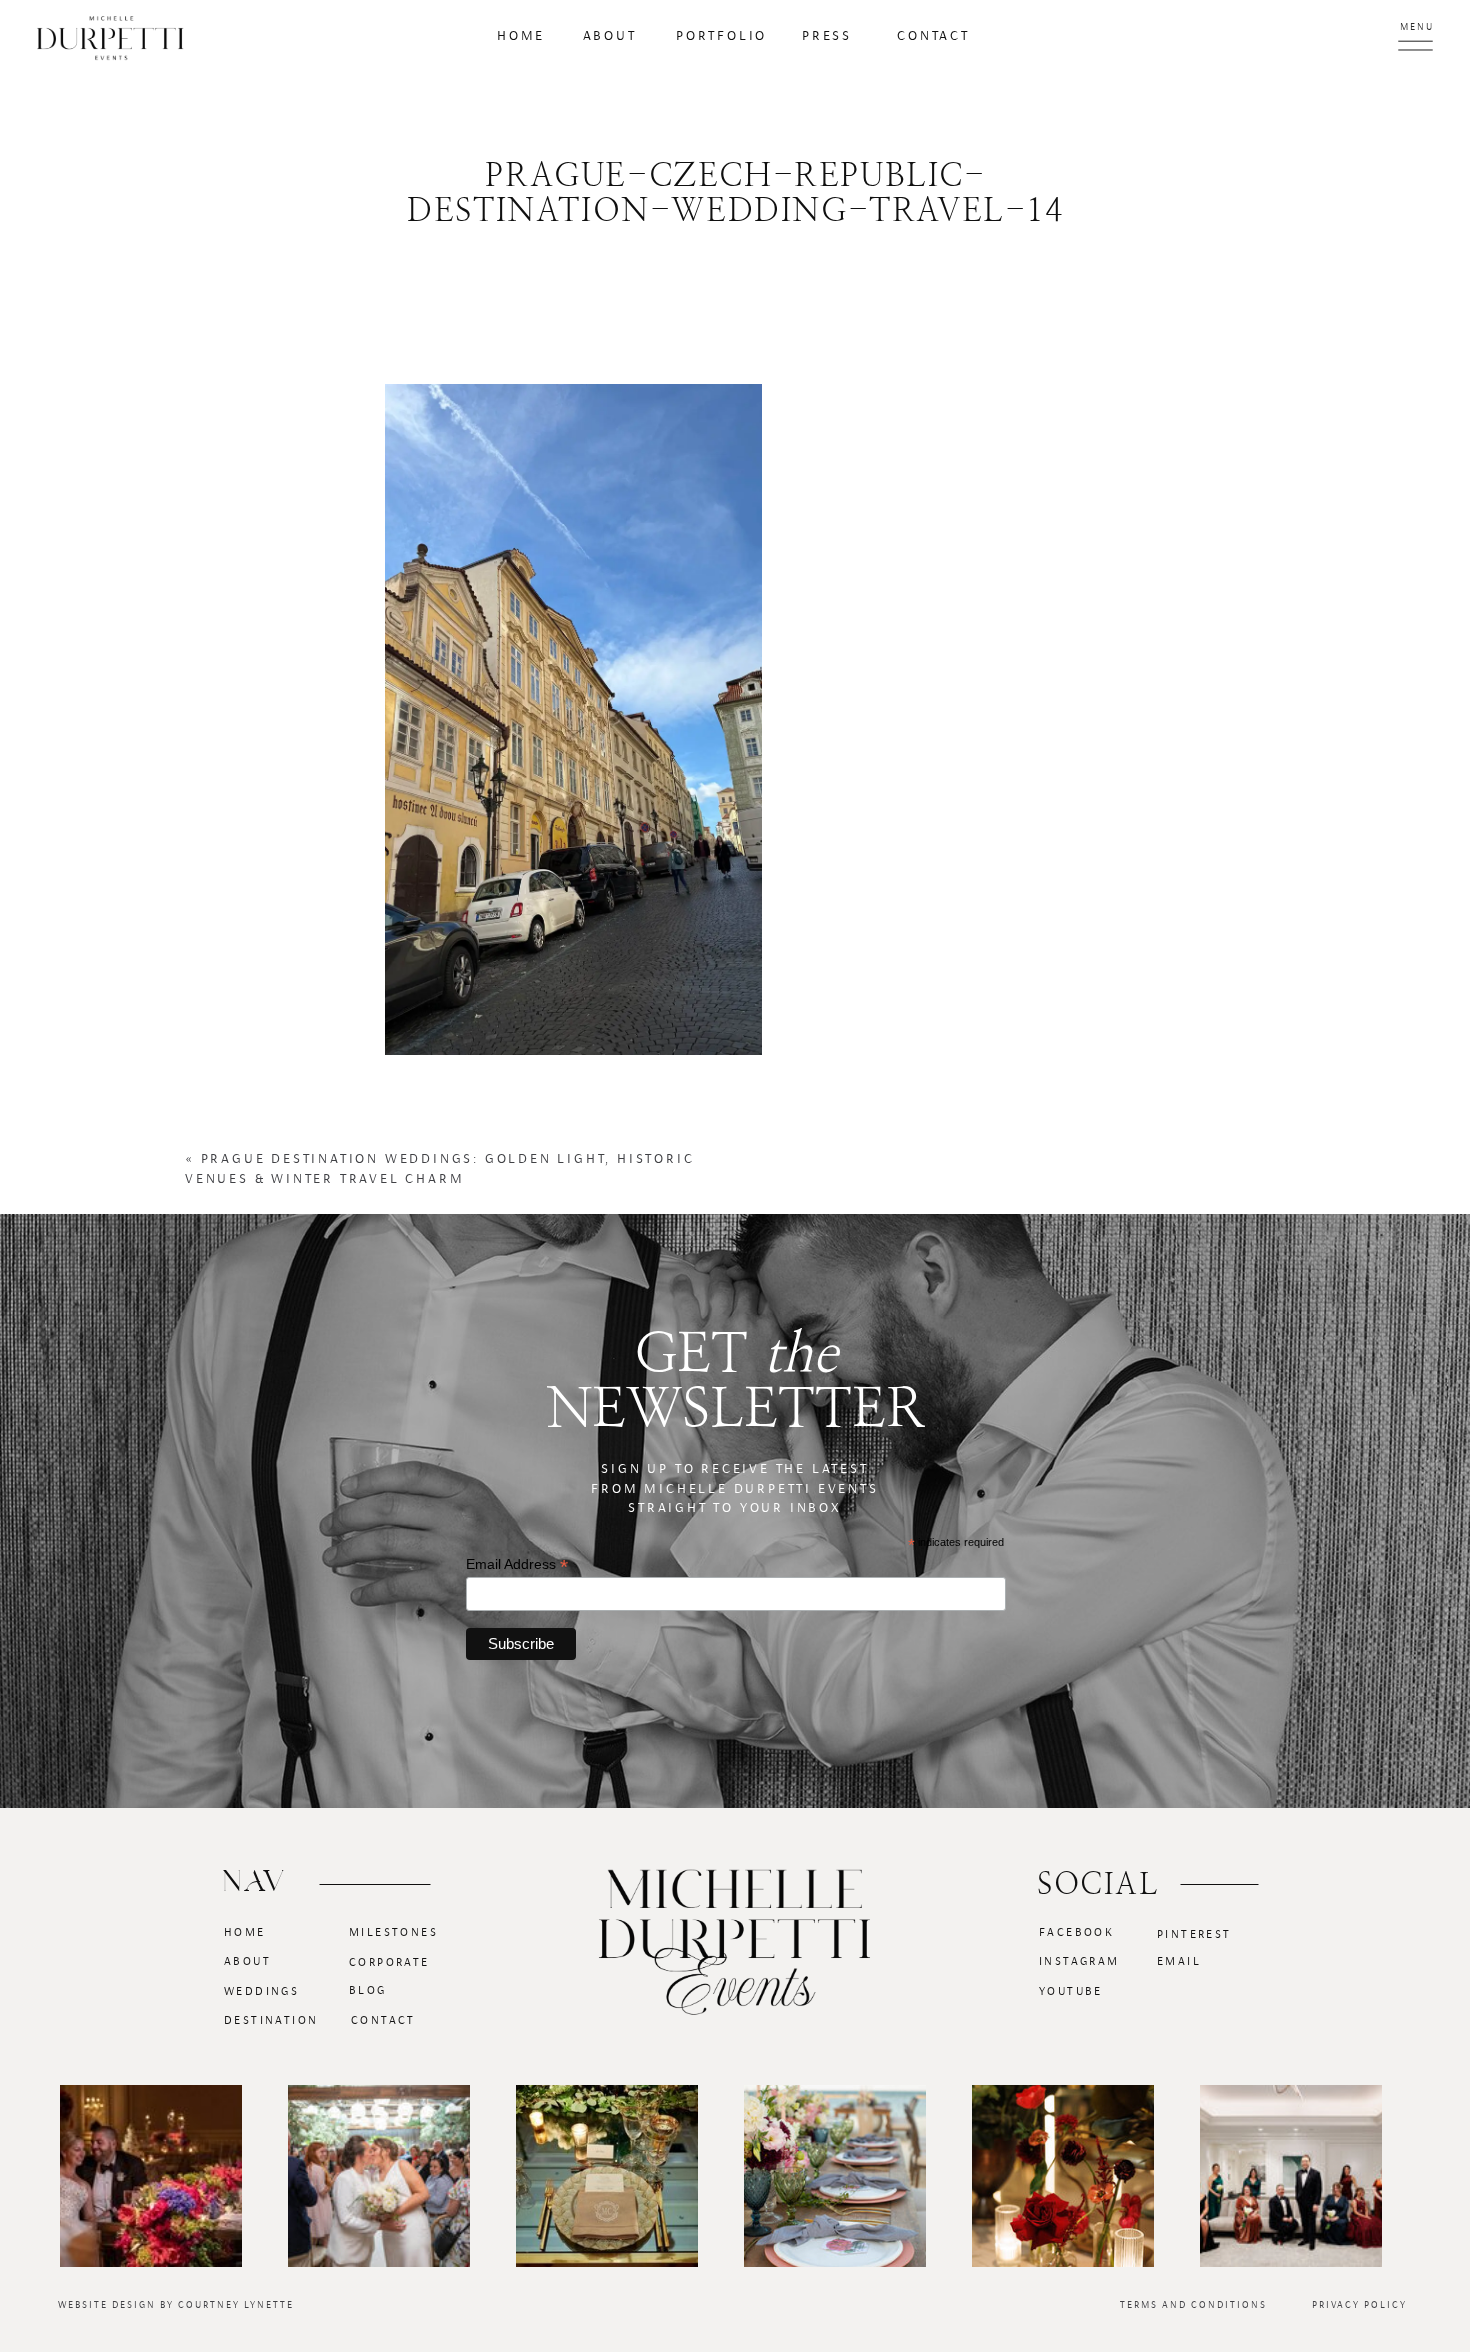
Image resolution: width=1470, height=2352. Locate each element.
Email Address (517, 1564)
